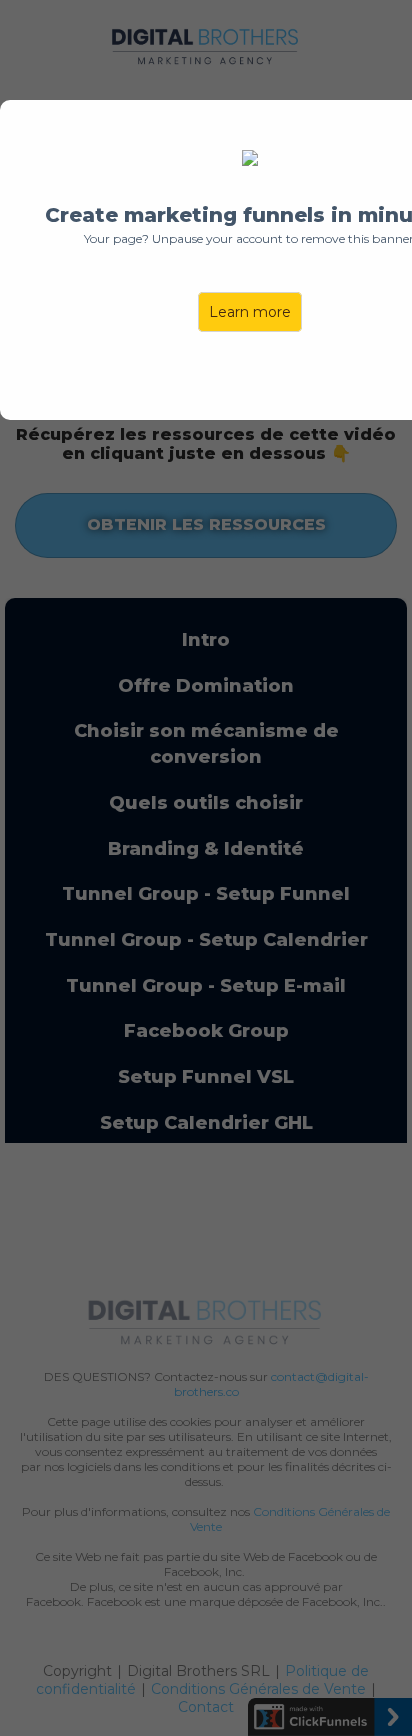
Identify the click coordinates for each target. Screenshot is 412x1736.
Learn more (250, 312)
